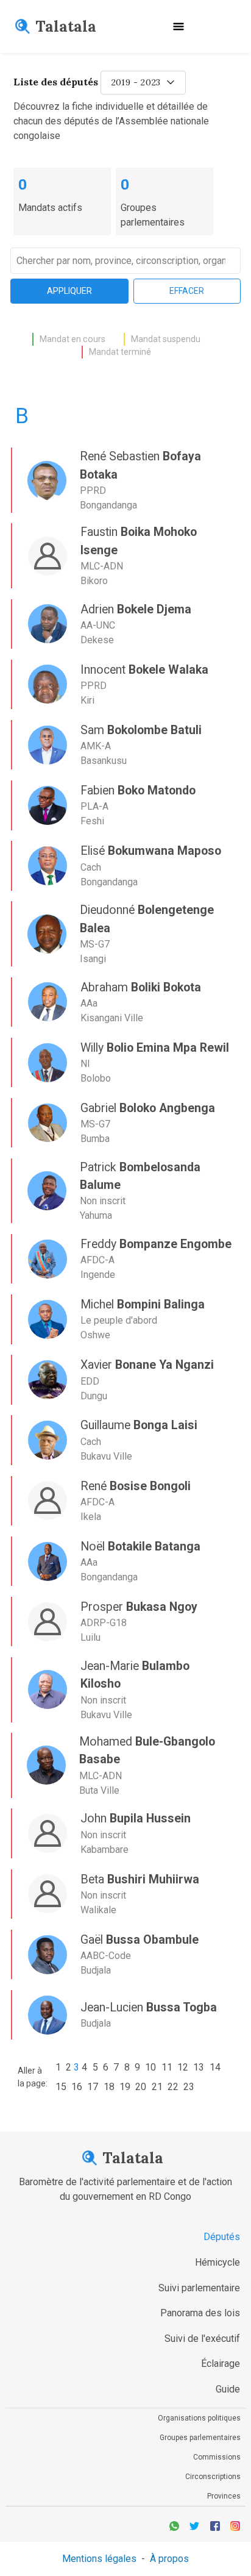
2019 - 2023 (136, 82)
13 (199, 2067)
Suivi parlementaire (199, 2288)
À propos (169, 2559)
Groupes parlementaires (200, 2438)
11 (167, 2067)
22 (173, 2087)
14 (215, 2067)
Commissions (217, 2457)
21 (157, 2087)
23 (189, 2087)
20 (141, 2087)
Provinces (224, 2496)
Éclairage (221, 2364)
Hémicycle (217, 2262)
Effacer (187, 291)
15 (61, 2087)
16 (77, 2087)
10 (150, 2067)
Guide (228, 2389)
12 (183, 2067)
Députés (222, 2237)
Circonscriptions (213, 2477)
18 (109, 2087)
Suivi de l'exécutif (202, 2339)
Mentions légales (99, 2559)
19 (125, 2087)
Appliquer (69, 291)
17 (93, 2087)
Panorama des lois (200, 2313)
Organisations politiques (199, 2418)
